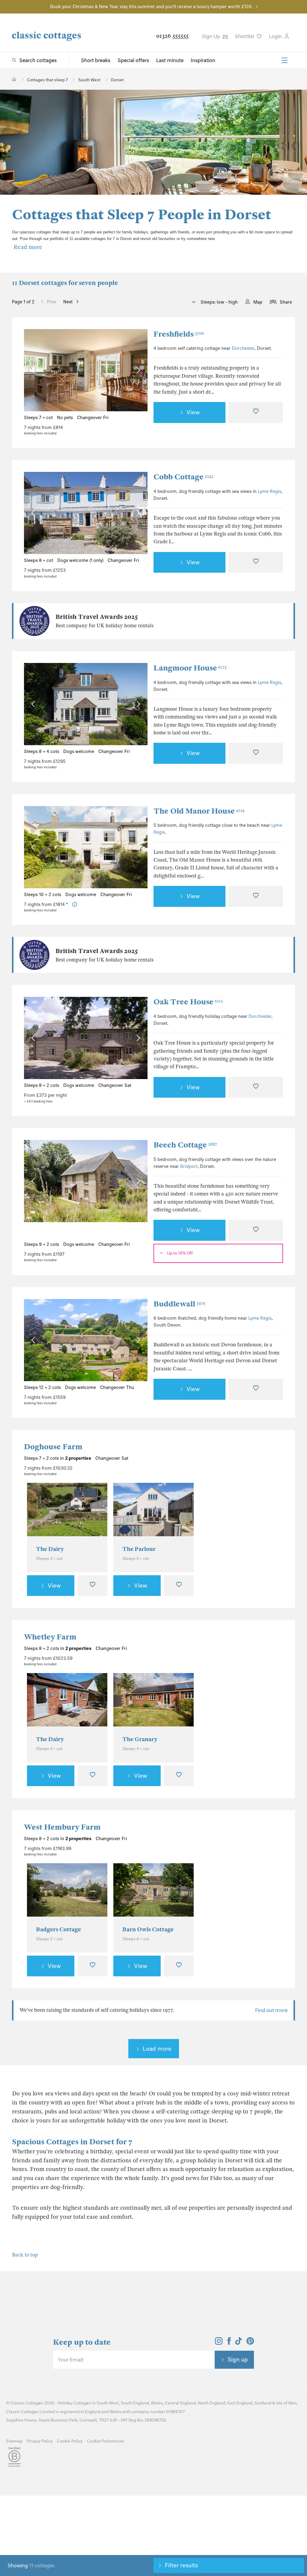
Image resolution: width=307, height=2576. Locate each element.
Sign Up (212, 36)
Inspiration (203, 60)
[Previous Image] (34, 370)
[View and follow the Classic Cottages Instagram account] (219, 2343)
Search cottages (38, 60)
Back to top (25, 2255)
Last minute (170, 60)
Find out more (271, 2010)
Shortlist (245, 36)
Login (276, 36)
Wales (157, 2403)
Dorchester (243, 348)
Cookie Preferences (106, 2441)
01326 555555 (172, 36)
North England (212, 2403)
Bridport (189, 1166)
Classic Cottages (27, 2403)
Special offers (133, 60)
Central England (180, 2403)
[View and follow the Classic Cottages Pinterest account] (250, 2343)
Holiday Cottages (75, 2403)
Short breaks (96, 60)
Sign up (238, 2359)
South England (135, 2403)
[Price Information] (75, 905)
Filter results (181, 2565)
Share (286, 302)
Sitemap (14, 2441)
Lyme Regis (270, 491)
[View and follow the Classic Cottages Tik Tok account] (239, 2343)
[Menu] (285, 60)
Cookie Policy (70, 2441)
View (193, 412)
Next (68, 302)
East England (240, 2403)
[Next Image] (137, 370)
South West (108, 2403)
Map (258, 302)
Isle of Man (286, 2403)
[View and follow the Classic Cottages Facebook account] (229, 2343)
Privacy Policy (40, 2441)
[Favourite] (256, 412)
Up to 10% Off (180, 1253)
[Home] (14, 79)
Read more (28, 247)
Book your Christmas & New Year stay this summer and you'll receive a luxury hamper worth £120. (151, 7)
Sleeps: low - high (219, 302)
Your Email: (71, 2360)
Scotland (263, 2403)
